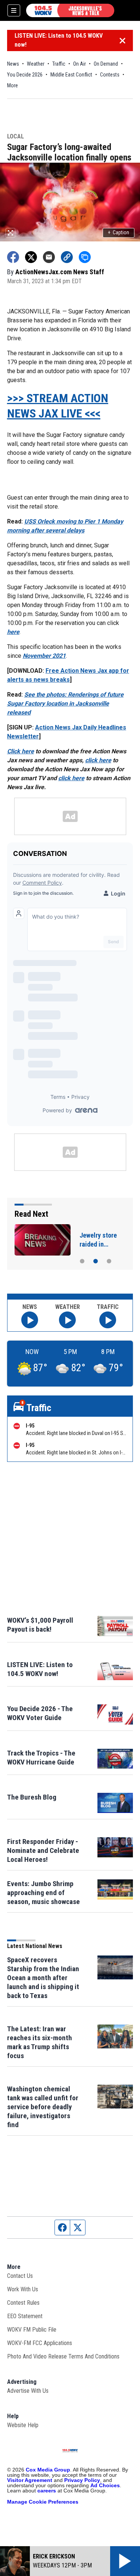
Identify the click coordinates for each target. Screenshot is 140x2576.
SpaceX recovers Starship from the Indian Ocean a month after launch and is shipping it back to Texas (43, 1978)
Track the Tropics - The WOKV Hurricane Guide (41, 1758)
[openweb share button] (85, 257)
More (13, 85)
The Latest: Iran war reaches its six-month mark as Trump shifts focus (40, 2042)
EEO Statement (25, 2316)
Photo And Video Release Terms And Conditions (63, 2356)
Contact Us (20, 2276)
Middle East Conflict (71, 75)
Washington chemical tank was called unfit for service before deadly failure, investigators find (43, 2107)
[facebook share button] (13, 257)
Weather (36, 64)
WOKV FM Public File (32, 2330)
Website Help (23, 2425)
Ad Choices (105, 2485)
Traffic (59, 64)
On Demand (106, 64)
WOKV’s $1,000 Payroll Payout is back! (40, 1625)
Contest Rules (23, 2303)
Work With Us (23, 2289)
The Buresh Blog (32, 1797)
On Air (80, 64)
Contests (110, 75)
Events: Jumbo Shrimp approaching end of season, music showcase (43, 1893)
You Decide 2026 (25, 75)
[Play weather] (67, 1320)
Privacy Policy (82, 2480)
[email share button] (49, 257)
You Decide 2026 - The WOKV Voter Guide (40, 1713)
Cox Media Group (48, 2470)
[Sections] (14, 10)
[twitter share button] (31, 257)
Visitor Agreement (30, 2480)
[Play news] (30, 1320)
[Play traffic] (108, 1320)
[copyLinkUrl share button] (67, 257)
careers (47, 2491)
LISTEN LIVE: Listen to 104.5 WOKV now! (59, 40)
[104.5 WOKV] (70, 10)
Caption (119, 232)
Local (15, 137)
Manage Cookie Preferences (43, 2502)
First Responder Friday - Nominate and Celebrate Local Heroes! (43, 1850)
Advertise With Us (28, 2391)
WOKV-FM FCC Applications (40, 2343)
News (13, 64)
